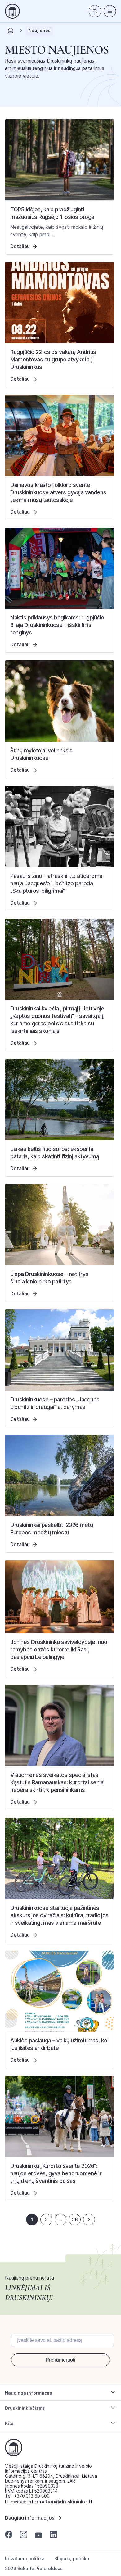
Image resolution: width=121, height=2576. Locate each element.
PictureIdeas (49, 2568)
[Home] (11, 32)
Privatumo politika (25, 2559)
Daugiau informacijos (30, 2518)
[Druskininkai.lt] (12, 11)
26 (75, 2220)
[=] (110, 11)
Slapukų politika (72, 2559)
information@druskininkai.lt (60, 2502)
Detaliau (20, 246)
